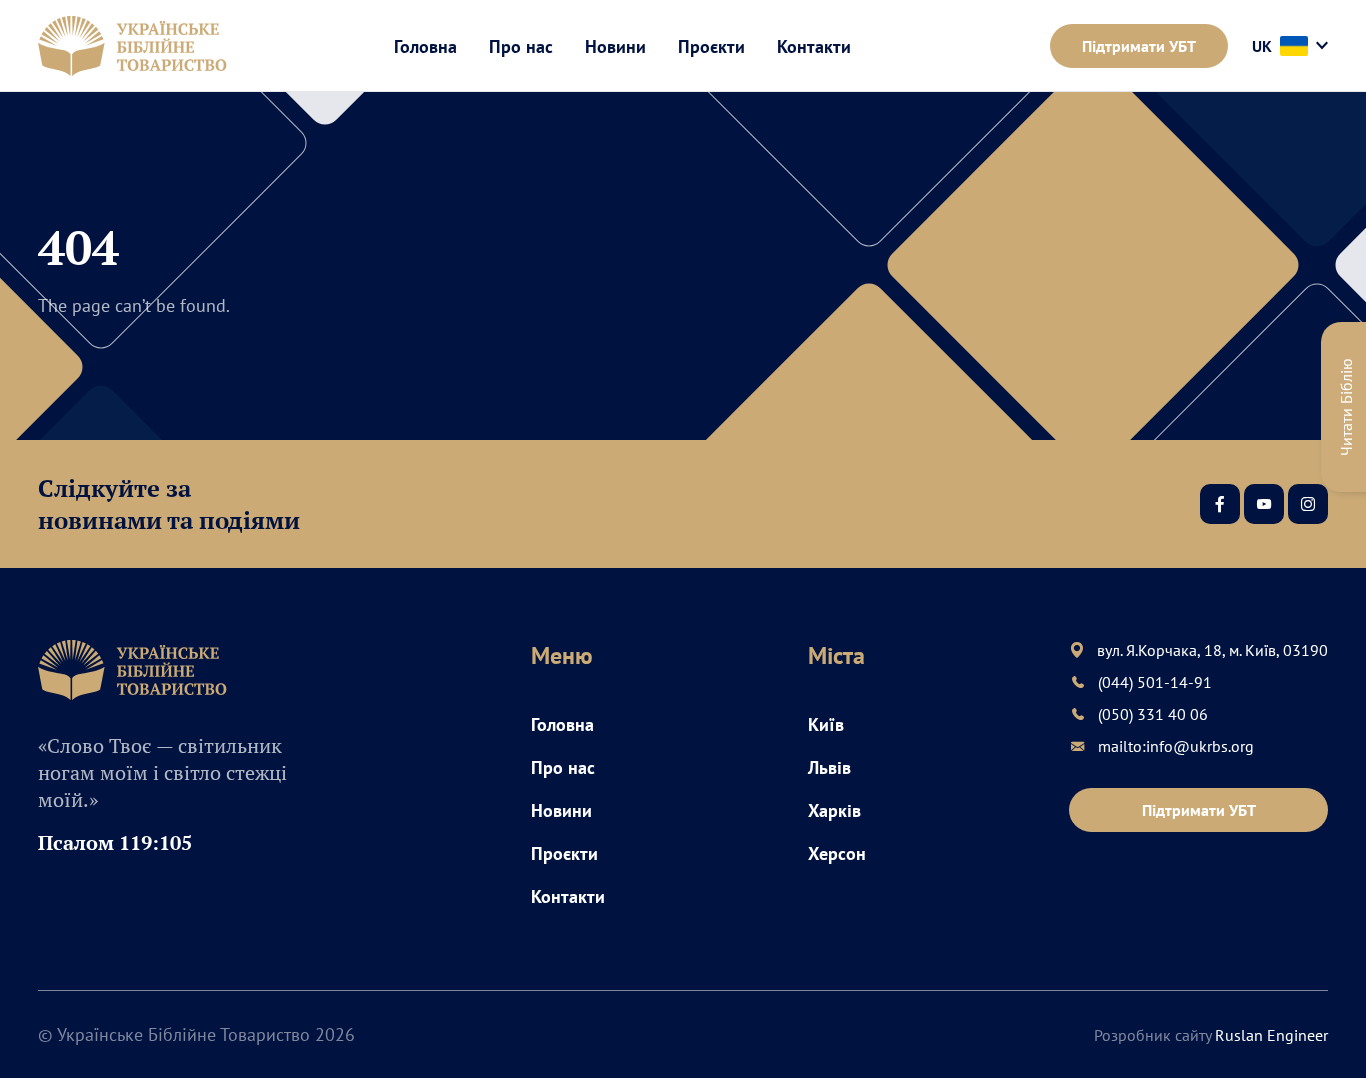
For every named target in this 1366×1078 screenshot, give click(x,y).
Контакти (814, 46)
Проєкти (711, 46)
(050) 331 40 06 (1153, 714)
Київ (826, 724)
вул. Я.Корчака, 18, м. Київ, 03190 (1212, 650)
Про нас (521, 46)
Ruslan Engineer (1271, 1035)
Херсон (837, 853)
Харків (834, 810)
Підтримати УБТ (1139, 46)
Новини (615, 46)
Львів (829, 767)
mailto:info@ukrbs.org (1176, 746)
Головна (425, 46)
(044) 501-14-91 (1155, 682)
